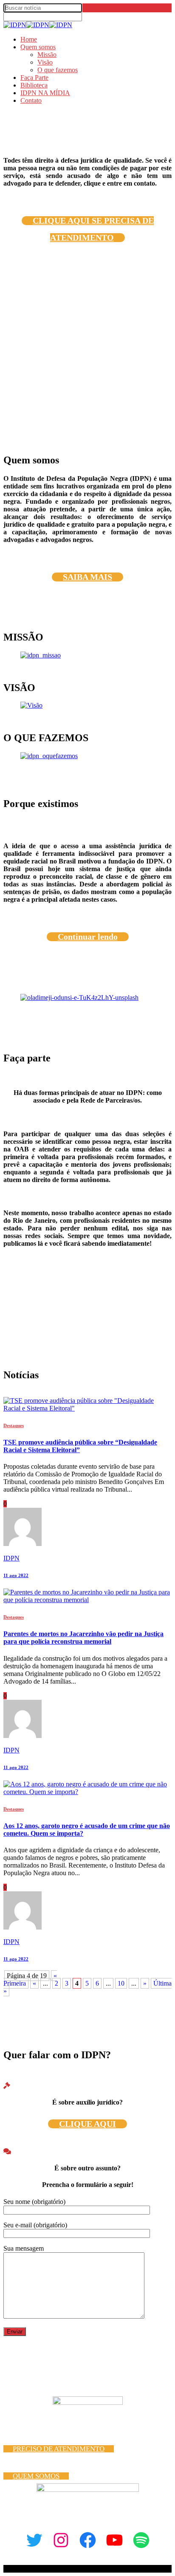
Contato (31, 100)
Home (29, 39)
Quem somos (38, 47)
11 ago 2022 (16, 1575)
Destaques (14, 1425)
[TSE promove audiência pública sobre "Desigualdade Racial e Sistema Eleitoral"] (87, 1408)
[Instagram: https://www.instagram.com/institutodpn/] (61, 2540)
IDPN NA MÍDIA (45, 93)
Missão (47, 55)
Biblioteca (34, 85)
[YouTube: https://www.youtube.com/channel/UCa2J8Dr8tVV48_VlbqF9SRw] (114, 2540)
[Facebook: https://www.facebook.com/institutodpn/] (88, 2540)
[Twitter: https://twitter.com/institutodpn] (34, 2540)
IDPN (11, 1558)
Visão (45, 62)
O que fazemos (58, 70)
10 (121, 1983)
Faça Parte (34, 78)
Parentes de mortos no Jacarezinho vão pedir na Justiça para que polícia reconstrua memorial (83, 1638)
